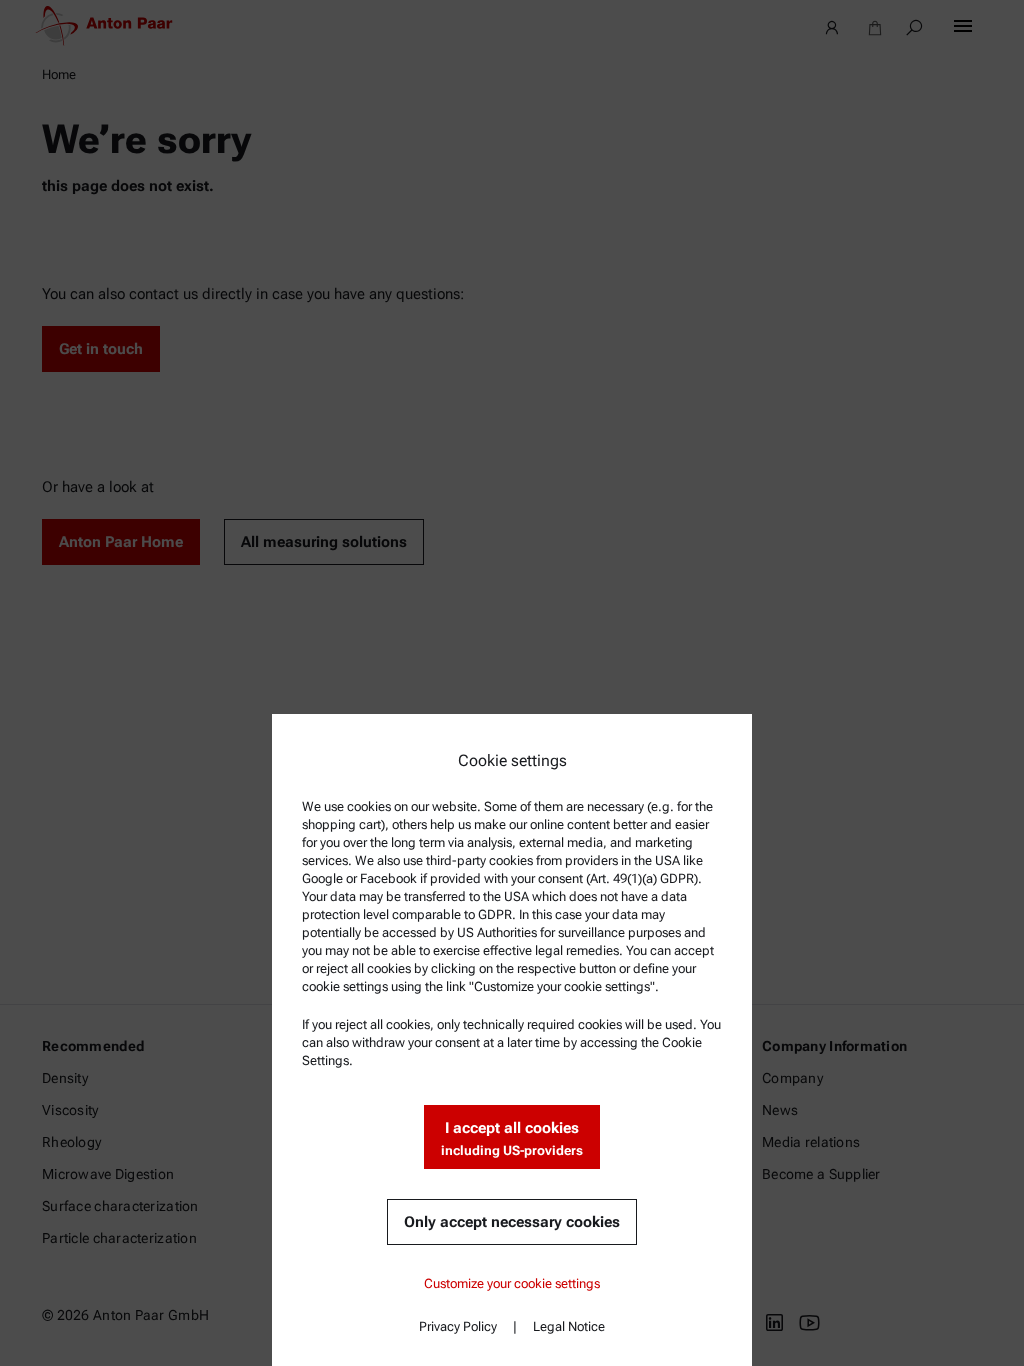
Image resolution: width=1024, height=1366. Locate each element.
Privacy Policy (458, 1326)
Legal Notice (569, 1326)
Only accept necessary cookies (512, 1222)
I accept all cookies (512, 1138)
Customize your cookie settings (512, 1283)
